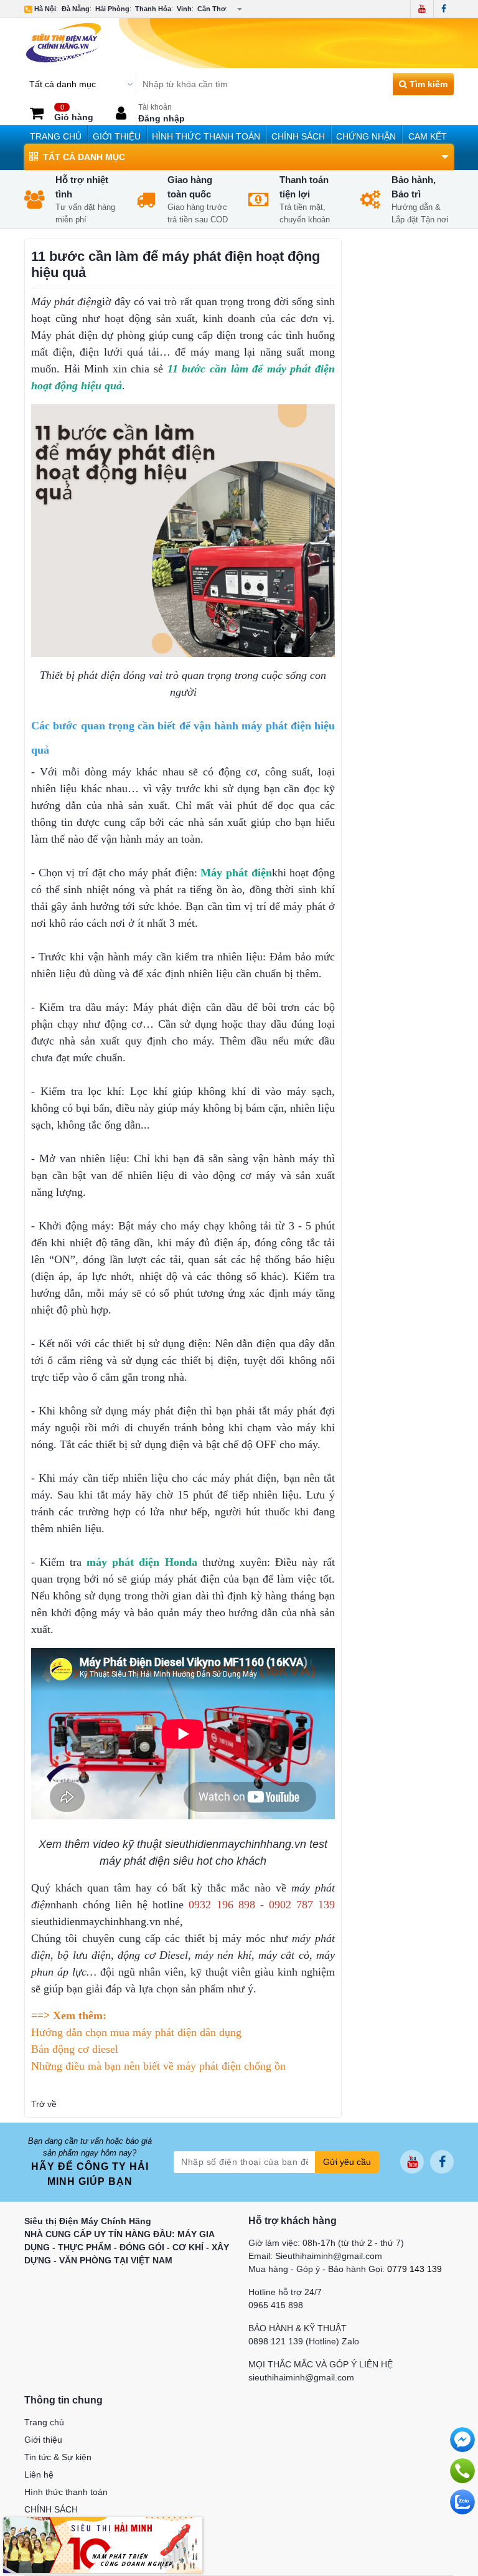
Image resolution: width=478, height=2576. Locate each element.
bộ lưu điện (84, 1955)
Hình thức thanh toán (206, 136)
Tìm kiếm (427, 84)
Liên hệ (39, 2474)
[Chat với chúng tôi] (462, 2502)
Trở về (44, 2104)
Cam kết (428, 136)
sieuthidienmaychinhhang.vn (96, 1921)
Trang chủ (56, 136)
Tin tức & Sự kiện (58, 2457)
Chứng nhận (366, 136)
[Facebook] (443, 9)
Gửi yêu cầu (347, 2162)
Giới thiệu (117, 136)
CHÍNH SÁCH (298, 136)
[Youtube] (422, 9)
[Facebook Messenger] (462, 2440)
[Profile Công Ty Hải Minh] (103, 2544)
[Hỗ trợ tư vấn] (462, 2471)
